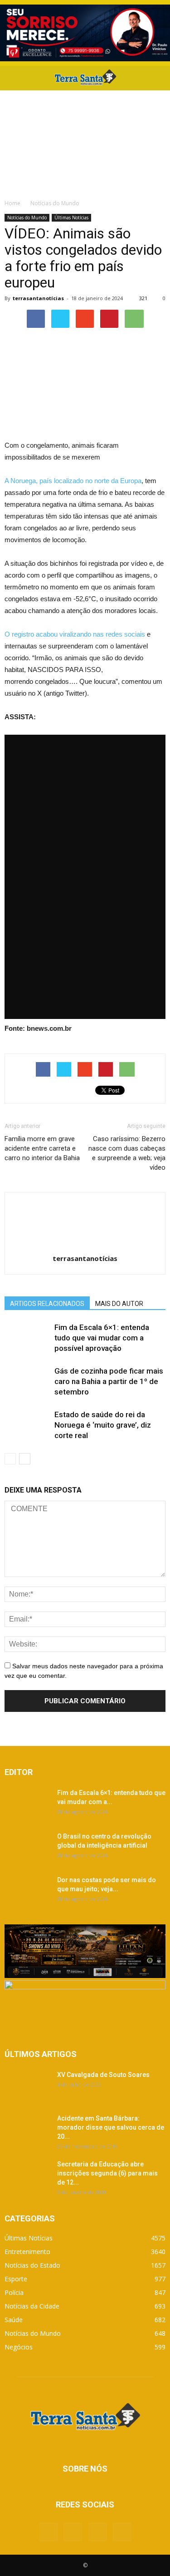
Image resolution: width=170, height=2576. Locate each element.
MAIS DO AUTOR (119, 1304)
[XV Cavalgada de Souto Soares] (27, 2086)
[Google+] (73, 2532)
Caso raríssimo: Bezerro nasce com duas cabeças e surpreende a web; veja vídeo (127, 1153)
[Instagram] (97, 2532)
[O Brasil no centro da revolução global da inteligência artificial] (27, 1848)
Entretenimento (27, 2252)
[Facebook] (49, 2532)
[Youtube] (122, 2532)
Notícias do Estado (32, 2265)
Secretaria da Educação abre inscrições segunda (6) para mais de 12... (107, 2173)
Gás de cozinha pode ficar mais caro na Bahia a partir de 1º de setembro (109, 1381)
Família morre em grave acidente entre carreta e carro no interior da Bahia (42, 1148)
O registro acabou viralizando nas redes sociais (75, 634)
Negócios (19, 2347)
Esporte (16, 2279)
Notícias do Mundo (27, 218)
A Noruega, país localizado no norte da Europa (73, 481)
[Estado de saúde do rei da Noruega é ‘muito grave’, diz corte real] (27, 1425)
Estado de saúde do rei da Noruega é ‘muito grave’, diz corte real (103, 1425)
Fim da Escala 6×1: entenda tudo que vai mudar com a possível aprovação (102, 1338)
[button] (157, 78)
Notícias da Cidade (32, 2306)
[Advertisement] (85, 142)
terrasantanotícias (38, 298)
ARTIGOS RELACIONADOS (47, 1304)
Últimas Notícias (71, 218)
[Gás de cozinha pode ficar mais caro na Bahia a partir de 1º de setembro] (27, 1382)
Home (12, 203)
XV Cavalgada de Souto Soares (103, 2075)
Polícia (14, 2292)
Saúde (14, 2320)
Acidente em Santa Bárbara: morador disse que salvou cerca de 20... (111, 2127)
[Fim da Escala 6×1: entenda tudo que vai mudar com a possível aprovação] (27, 1338)
